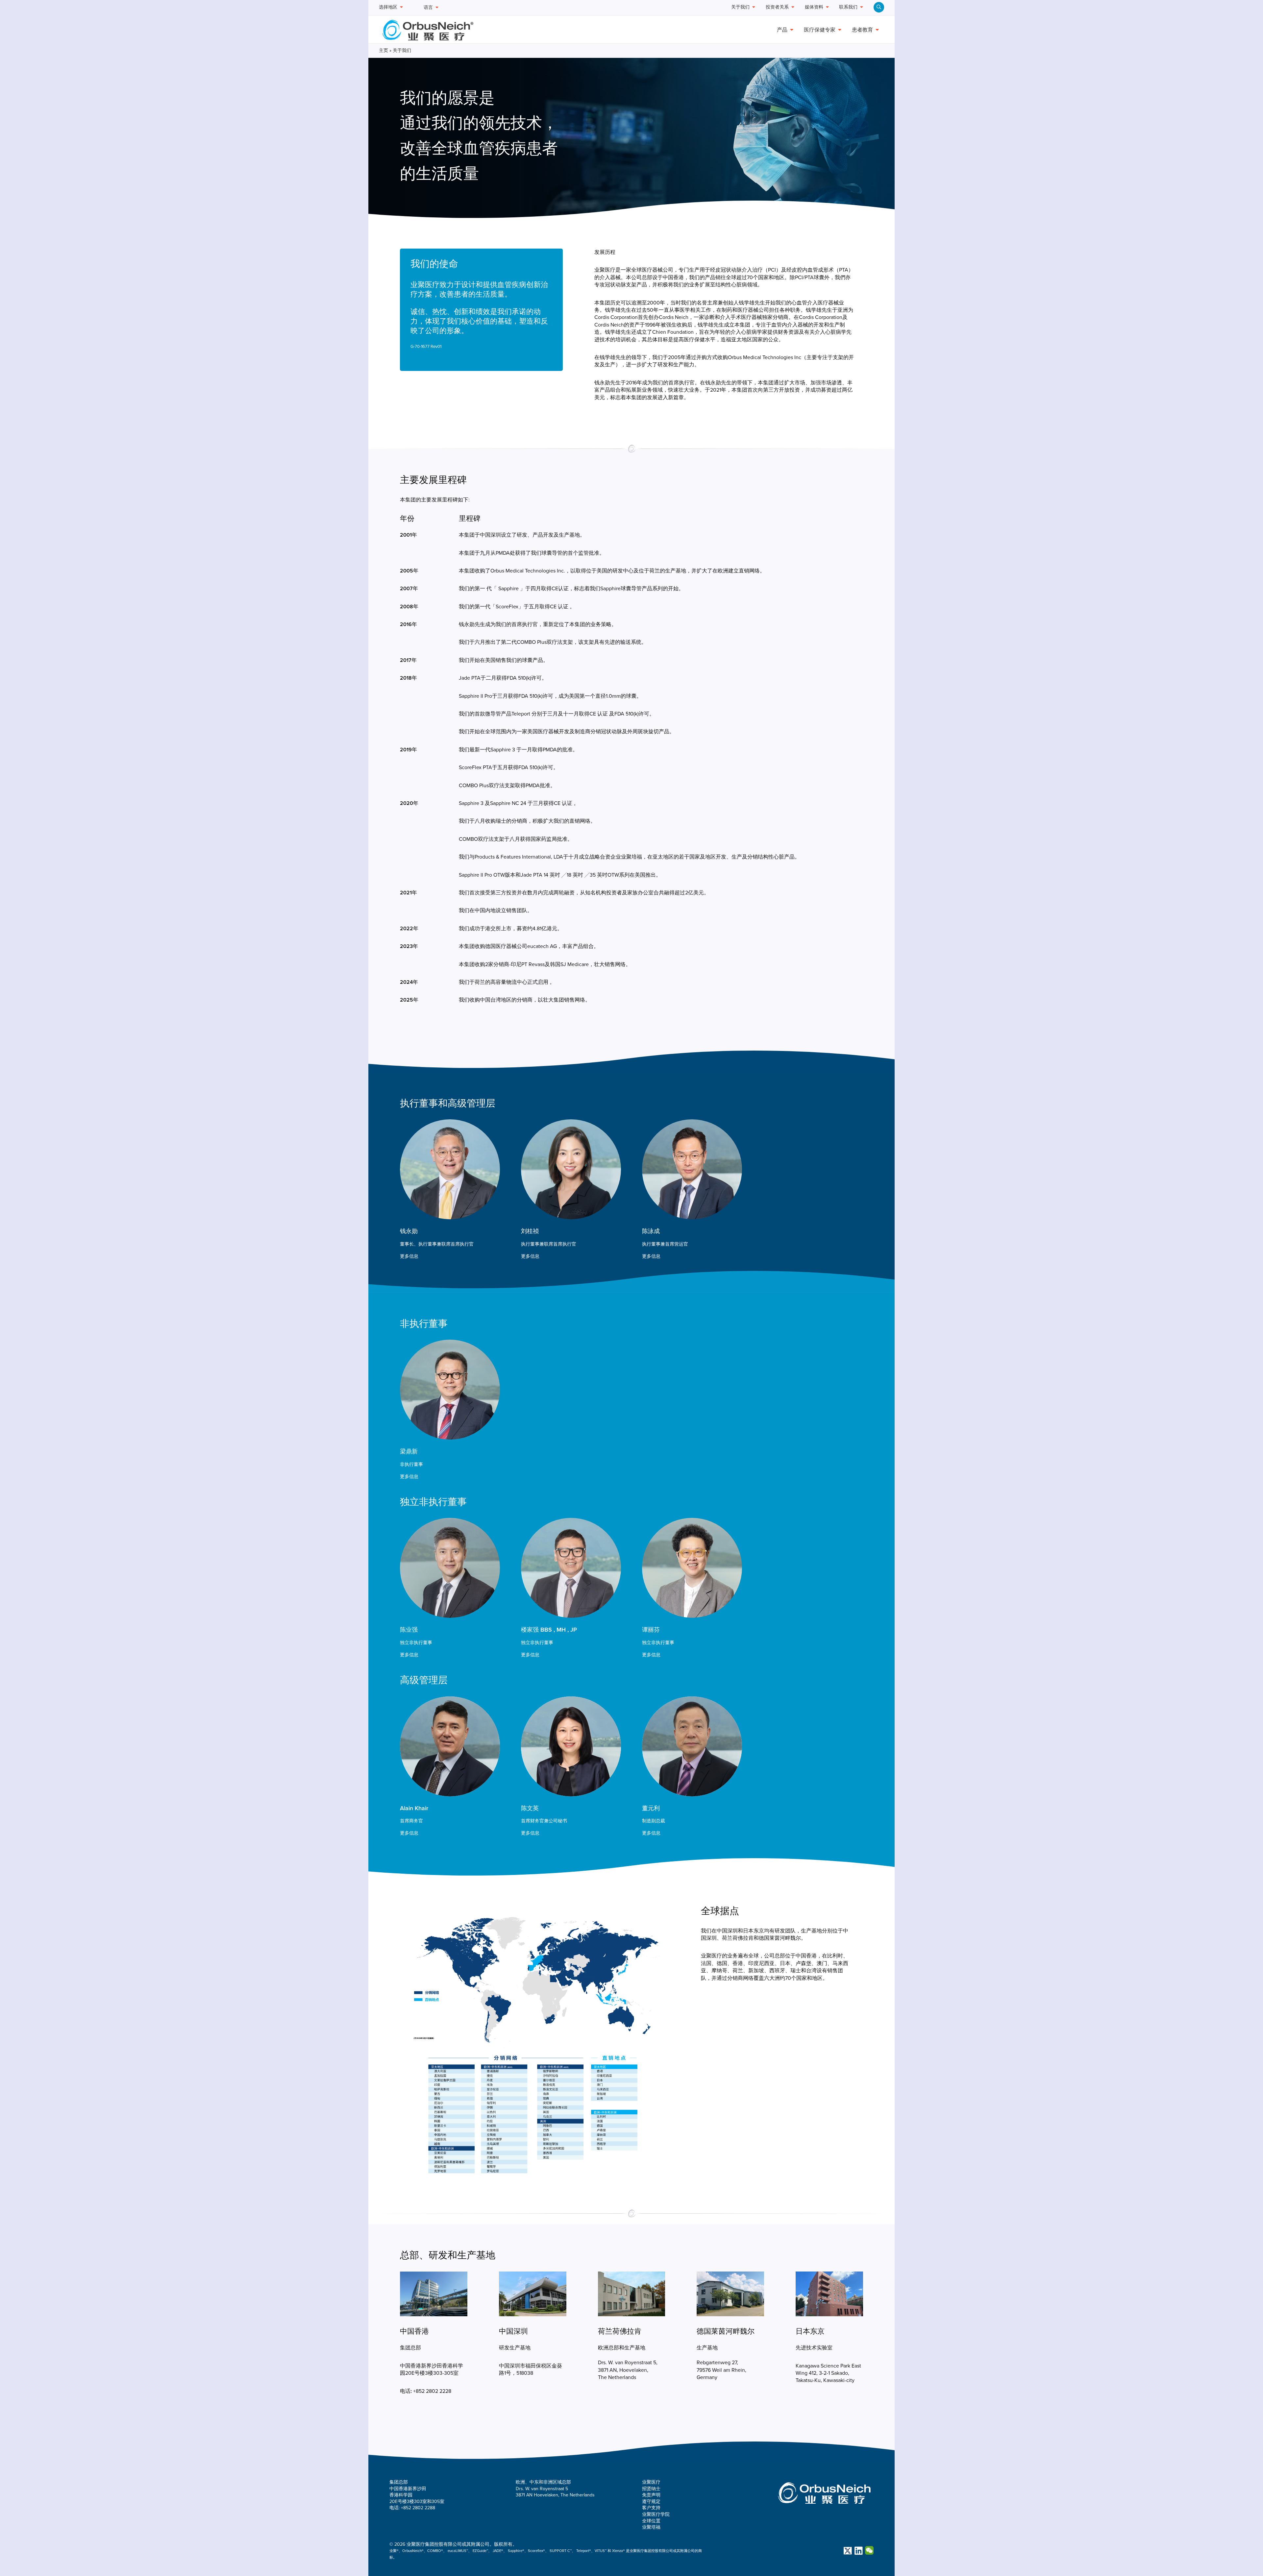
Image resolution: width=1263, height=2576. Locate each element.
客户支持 (651, 2508)
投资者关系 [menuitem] (777, 7)
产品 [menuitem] (782, 30)
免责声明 (651, 2495)
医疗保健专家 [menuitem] (820, 30)
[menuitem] (879, 7)
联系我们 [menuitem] (848, 7)
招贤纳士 (651, 2489)
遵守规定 (651, 2502)
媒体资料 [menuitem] (814, 7)
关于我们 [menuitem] (740, 7)
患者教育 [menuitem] (862, 30)
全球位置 (651, 2521)
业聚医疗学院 (656, 2514)
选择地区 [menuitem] (388, 7)
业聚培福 (651, 2527)
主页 (384, 50)
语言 (428, 7)
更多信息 (409, 1256)
